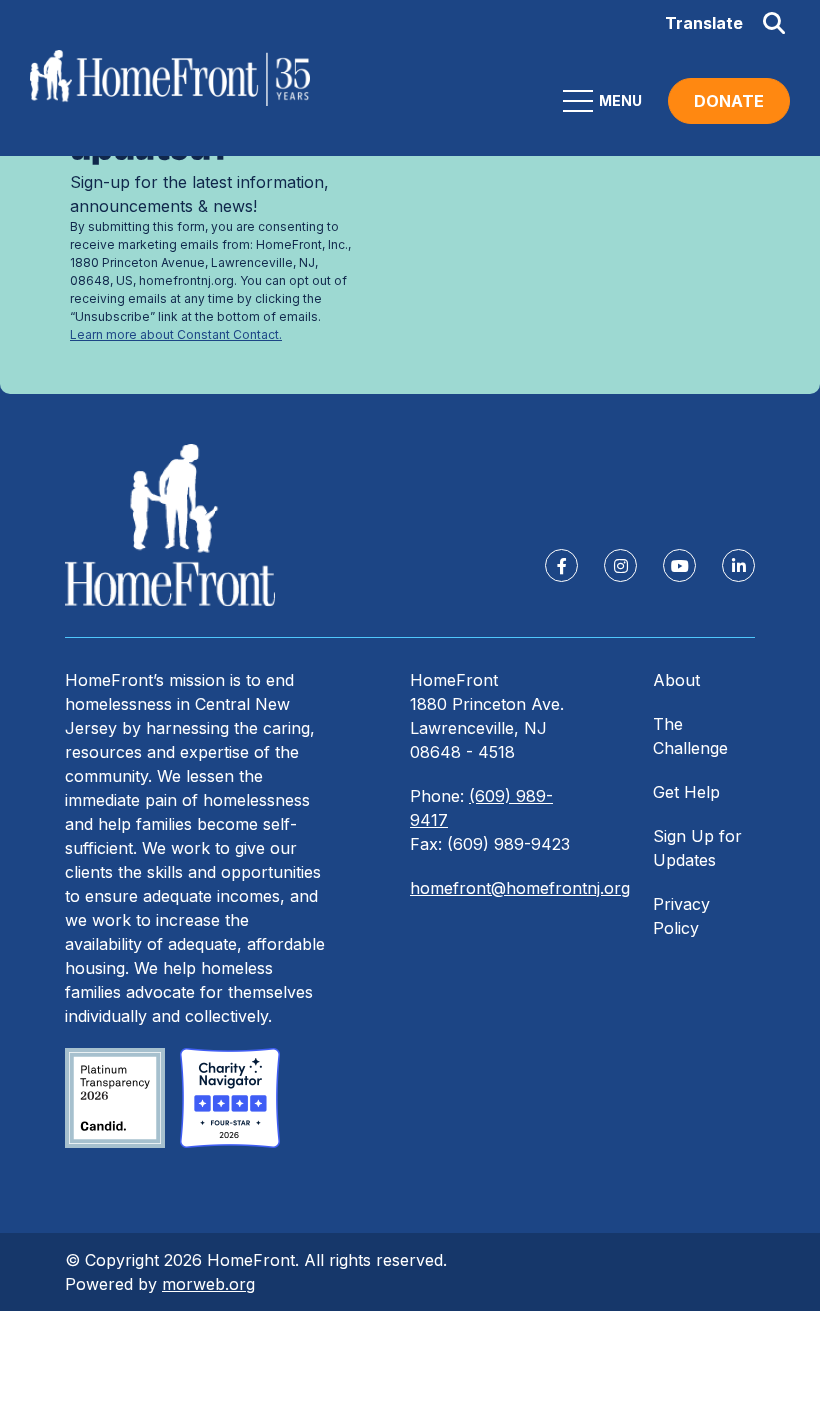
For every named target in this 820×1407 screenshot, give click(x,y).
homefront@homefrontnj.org (520, 888)
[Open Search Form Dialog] (774, 23)
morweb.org (208, 1284)
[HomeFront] (170, 525)
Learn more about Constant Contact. (176, 334)
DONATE (729, 101)
